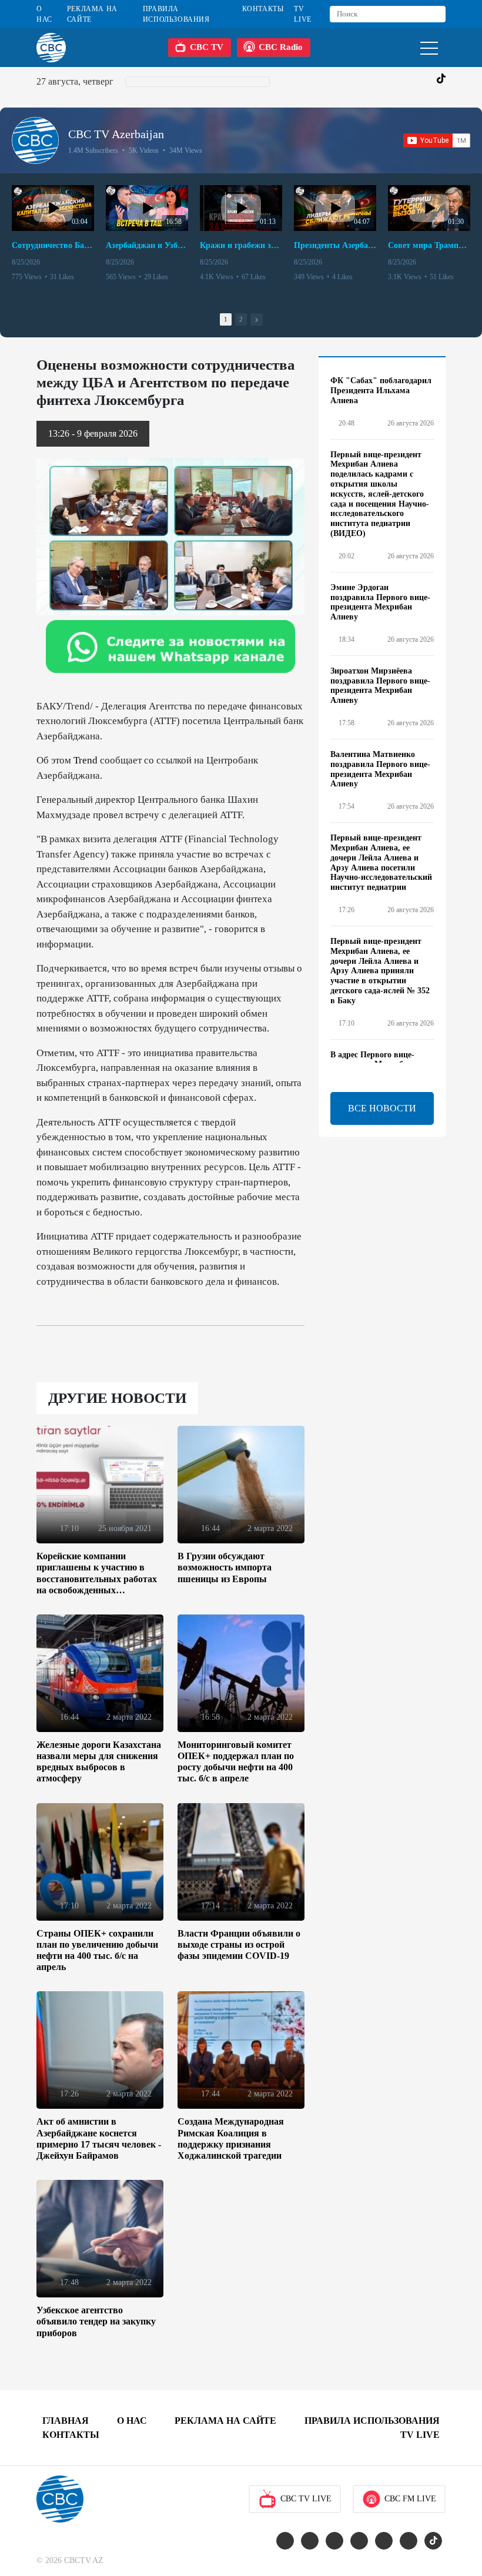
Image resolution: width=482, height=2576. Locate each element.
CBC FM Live (410, 2499)
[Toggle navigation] (429, 47)
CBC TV (207, 47)
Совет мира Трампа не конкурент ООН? (429, 245)
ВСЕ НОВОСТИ (382, 1108)
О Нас (44, 14)
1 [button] (226, 319)
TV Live (302, 14)
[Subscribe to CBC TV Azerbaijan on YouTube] (437, 140)
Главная (66, 2421)
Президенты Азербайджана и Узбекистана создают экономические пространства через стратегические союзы (335, 245)
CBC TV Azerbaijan (116, 134)
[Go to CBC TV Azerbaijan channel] (35, 140)
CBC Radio (281, 47)
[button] (257, 319)
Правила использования (176, 14)
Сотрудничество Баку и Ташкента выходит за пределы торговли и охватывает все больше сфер (53, 245)
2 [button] (241, 319)
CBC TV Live (306, 2499)
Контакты (263, 9)
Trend (86, 760)
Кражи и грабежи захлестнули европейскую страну (241, 245)
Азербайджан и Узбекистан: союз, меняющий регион (147, 245)
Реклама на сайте (92, 14)
